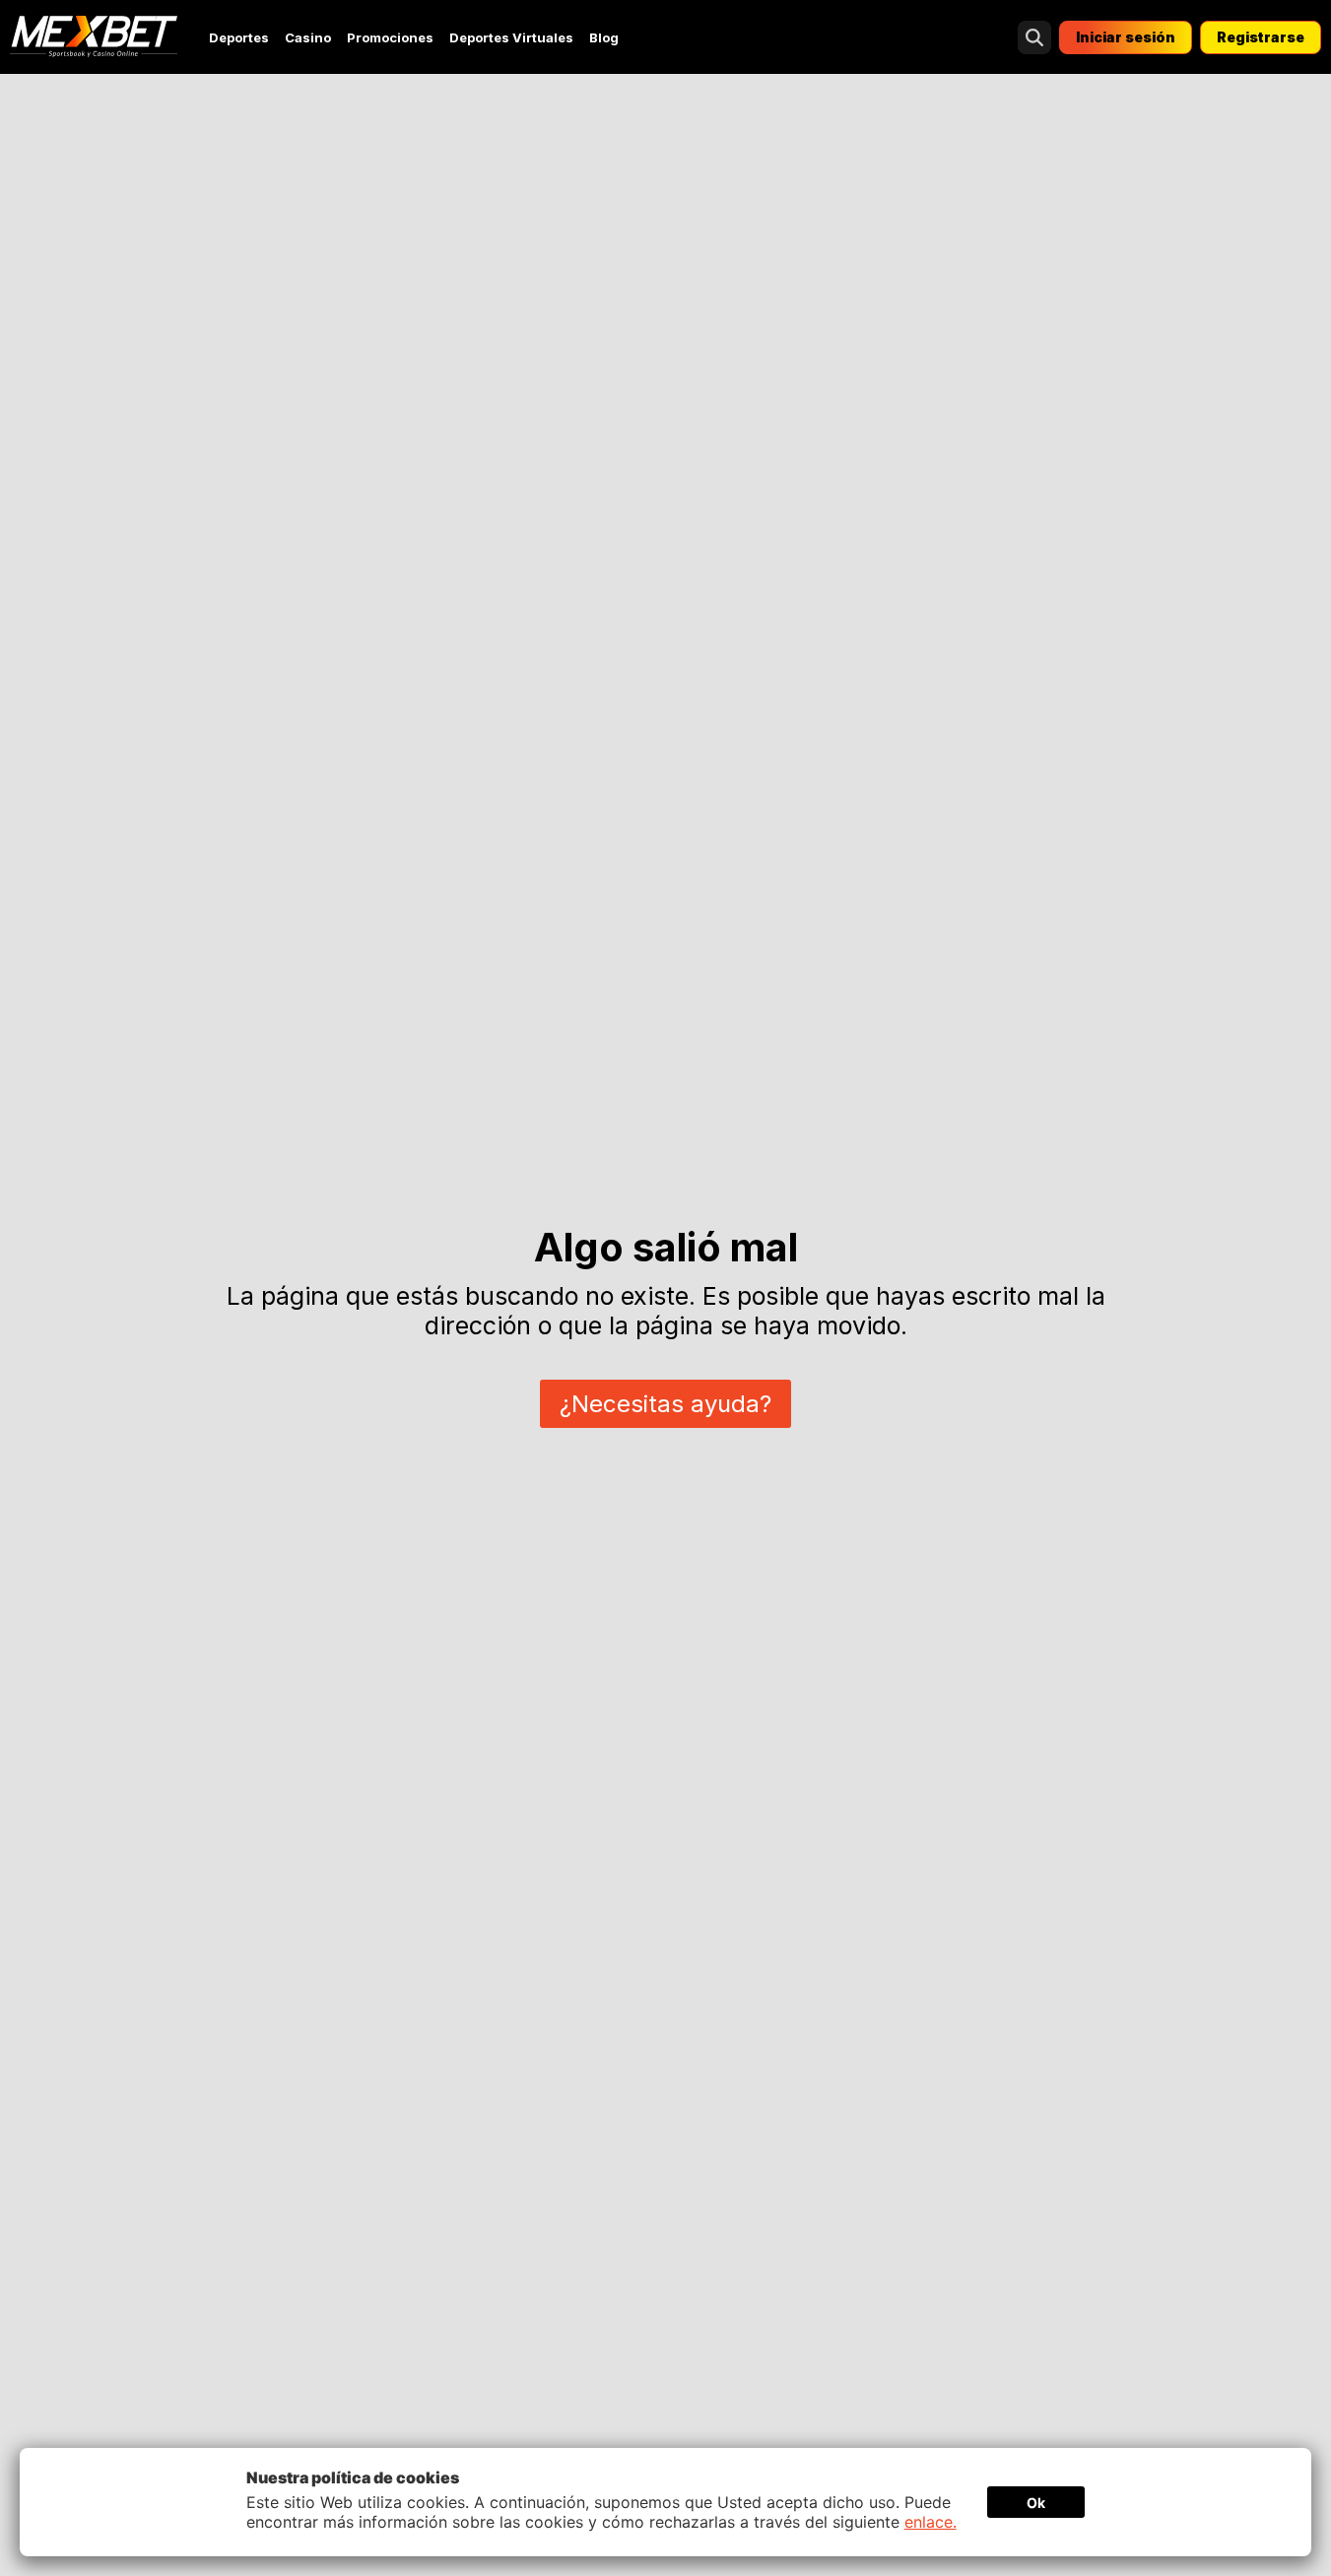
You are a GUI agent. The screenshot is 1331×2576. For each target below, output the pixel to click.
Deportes (239, 37)
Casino (308, 37)
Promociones (390, 37)
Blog (604, 37)
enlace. (931, 2522)
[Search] (1034, 37)
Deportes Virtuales (511, 37)
